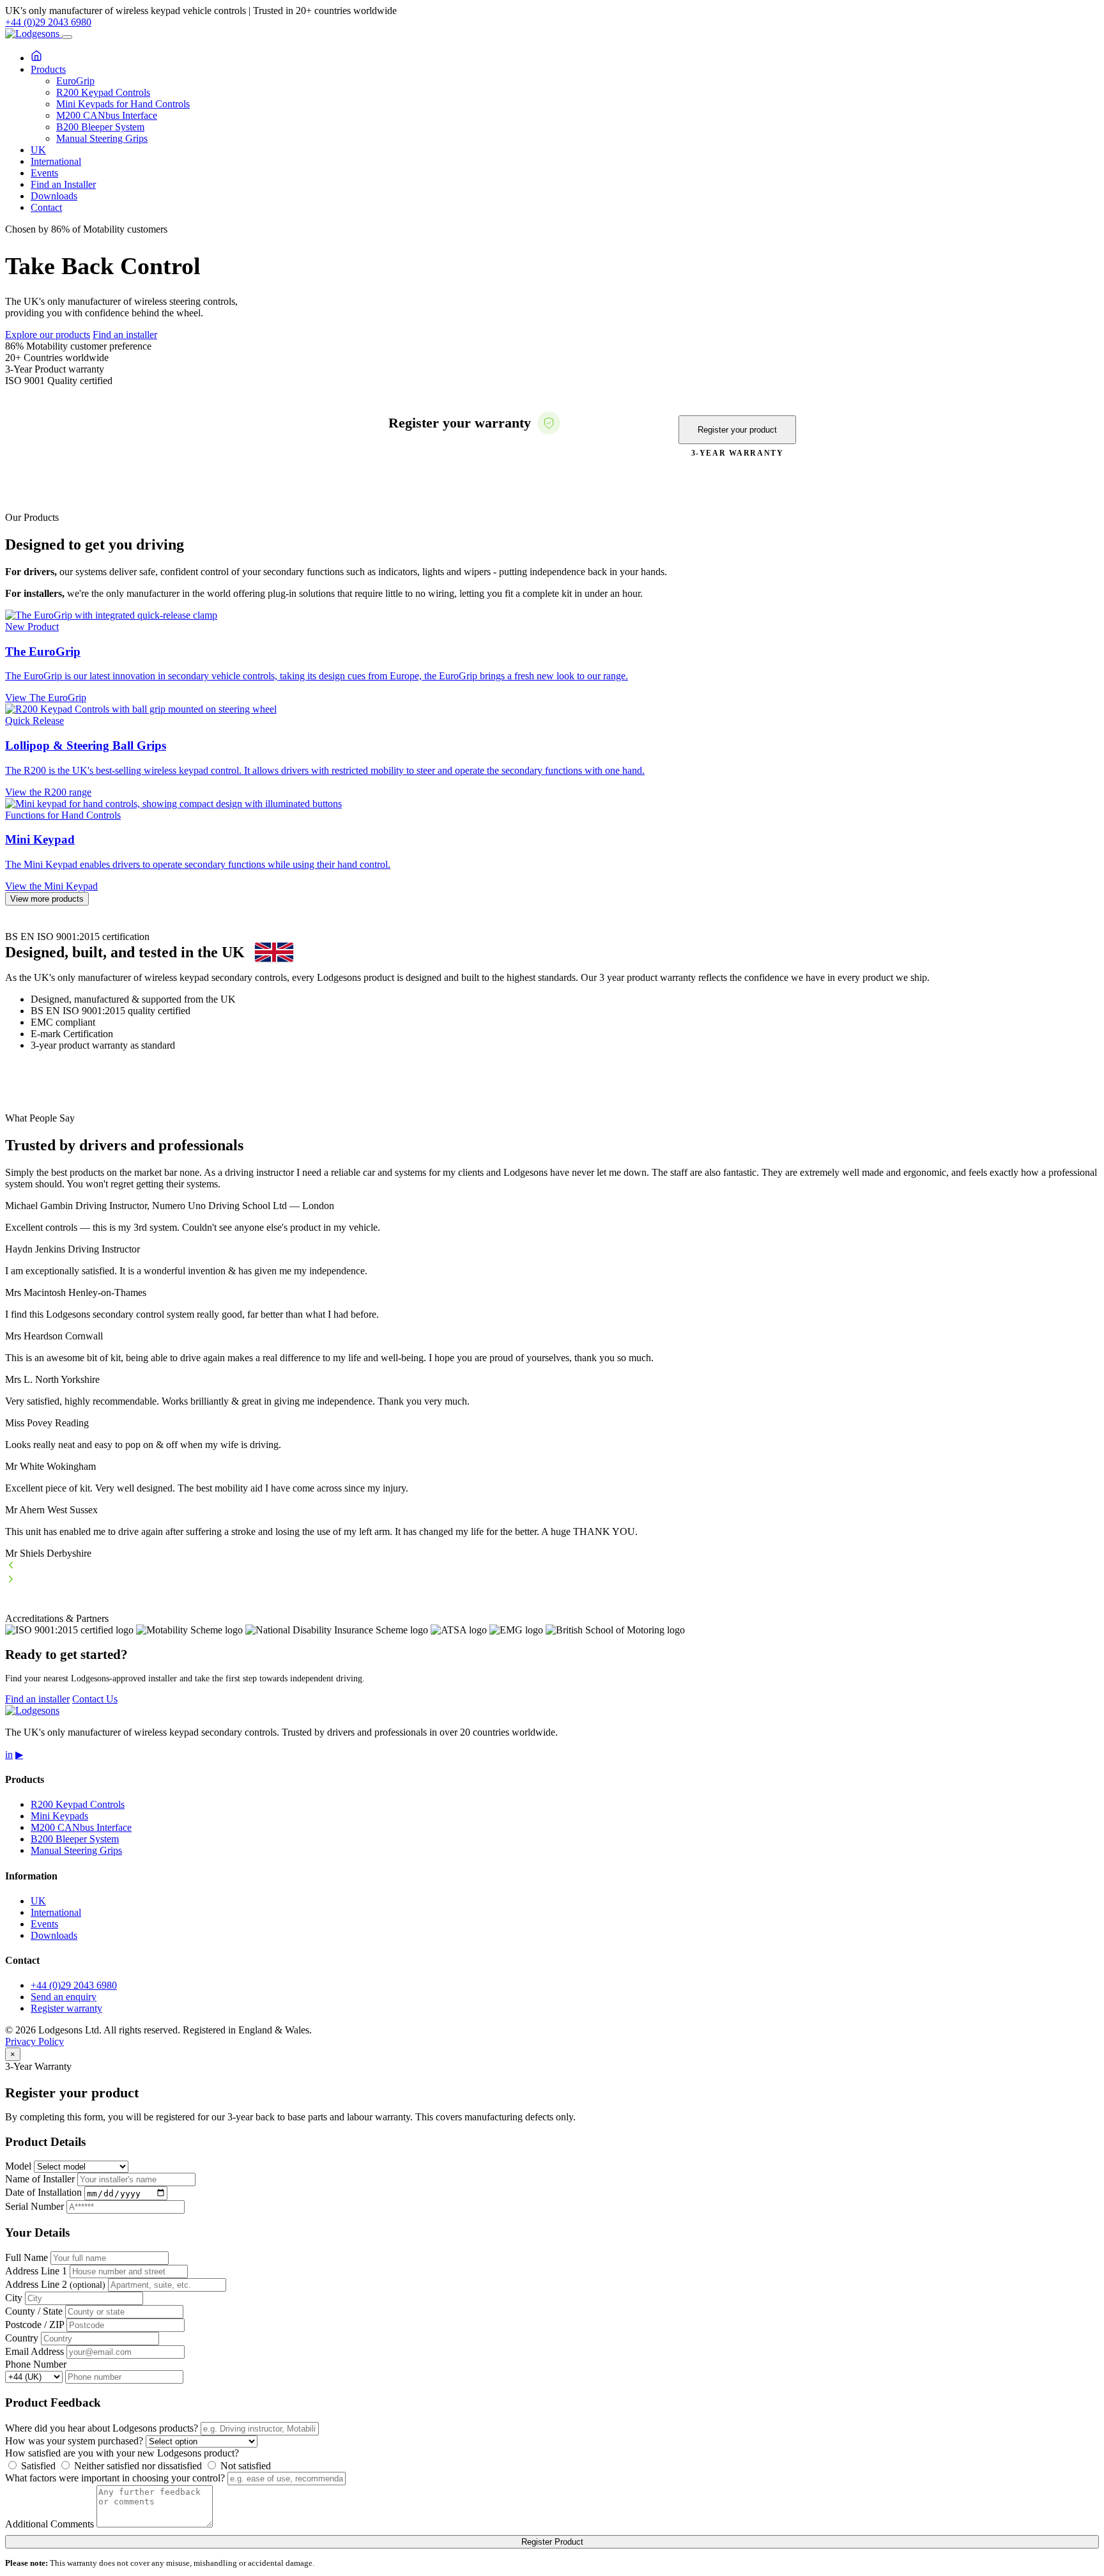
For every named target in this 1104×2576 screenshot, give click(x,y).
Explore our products (48, 335)
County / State (34, 2311)
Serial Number (34, 2206)
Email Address (34, 2351)
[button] (552, 1566)
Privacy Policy (34, 2041)
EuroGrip (75, 81)
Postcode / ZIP (34, 2325)
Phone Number (36, 2364)
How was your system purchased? (74, 2441)
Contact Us (95, 1699)
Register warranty (66, 2008)
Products (48, 69)
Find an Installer (63, 184)
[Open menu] (67, 37)
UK (38, 150)
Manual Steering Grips (102, 138)
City (14, 2298)
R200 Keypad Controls (103, 92)
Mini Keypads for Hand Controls (123, 104)
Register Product (552, 2542)
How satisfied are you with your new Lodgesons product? (122, 2453)
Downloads (54, 196)
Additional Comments (50, 2524)
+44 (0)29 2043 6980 (48, 22)
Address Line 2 (55, 2284)
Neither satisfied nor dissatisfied (137, 2466)
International (56, 161)
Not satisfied (244, 2466)
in (9, 1755)
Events (44, 173)
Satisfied (37, 2466)
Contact (46, 207)
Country (22, 2338)
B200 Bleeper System (100, 127)
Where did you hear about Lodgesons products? (102, 2428)
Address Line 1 (36, 2271)
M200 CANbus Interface (107, 115)
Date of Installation (43, 2193)
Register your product (737, 430)
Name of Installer (40, 2179)
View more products (47, 899)
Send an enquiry (64, 1997)
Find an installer (125, 335)
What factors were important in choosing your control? (115, 2478)
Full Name (27, 2257)
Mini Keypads (59, 1816)
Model (18, 2166)
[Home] (36, 58)
